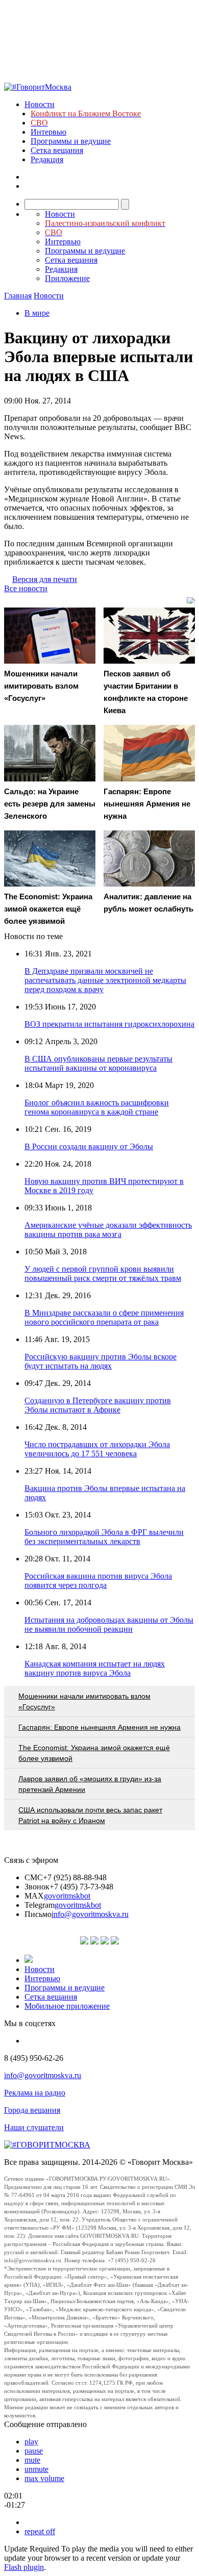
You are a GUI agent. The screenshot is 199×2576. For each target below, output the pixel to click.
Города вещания (32, 2110)
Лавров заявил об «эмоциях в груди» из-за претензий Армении (90, 1784)
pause (34, 2451)
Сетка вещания (57, 150)
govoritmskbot (67, 1896)
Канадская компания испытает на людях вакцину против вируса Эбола (95, 1668)
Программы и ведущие (71, 141)
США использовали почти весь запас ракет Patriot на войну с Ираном (90, 1815)
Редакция (47, 159)
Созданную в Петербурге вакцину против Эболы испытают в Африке (98, 1405)
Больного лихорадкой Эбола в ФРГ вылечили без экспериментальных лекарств (104, 1537)
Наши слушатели (34, 2127)
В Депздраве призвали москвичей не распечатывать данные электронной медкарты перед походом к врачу (105, 980)
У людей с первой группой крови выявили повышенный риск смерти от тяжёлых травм (103, 1273)
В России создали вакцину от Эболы (89, 1146)
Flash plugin (24, 2567)
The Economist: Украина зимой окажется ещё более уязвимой (94, 1753)
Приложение (67, 278)
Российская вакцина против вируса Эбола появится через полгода (98, 1581)
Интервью (48, 132)
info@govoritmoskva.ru (90, 1914)
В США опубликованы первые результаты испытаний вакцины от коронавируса (98, 1063)
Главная (18, 296)
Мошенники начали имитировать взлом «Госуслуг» (84, 1701)
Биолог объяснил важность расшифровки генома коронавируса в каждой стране (97, 1107)
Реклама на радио (35, 2093)
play (31, 2442)
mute (32, 2460)
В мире (37, 313)
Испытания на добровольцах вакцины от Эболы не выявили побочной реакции (109, 1624)
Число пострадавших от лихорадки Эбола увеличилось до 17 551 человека (97, 1449)
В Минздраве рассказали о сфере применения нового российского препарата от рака (104, 1317)
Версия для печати (45, 579)
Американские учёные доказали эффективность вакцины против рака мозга (108, 1230)
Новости (40, 104)
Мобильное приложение (67, 2006)
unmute (36, 2469)
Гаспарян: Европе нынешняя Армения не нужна (99, 1727)
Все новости (26, 588)
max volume (44, 2478)
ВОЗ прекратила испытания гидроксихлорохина (109, 1024)
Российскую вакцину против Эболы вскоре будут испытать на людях (101, 1361)
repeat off (40, 2531)
